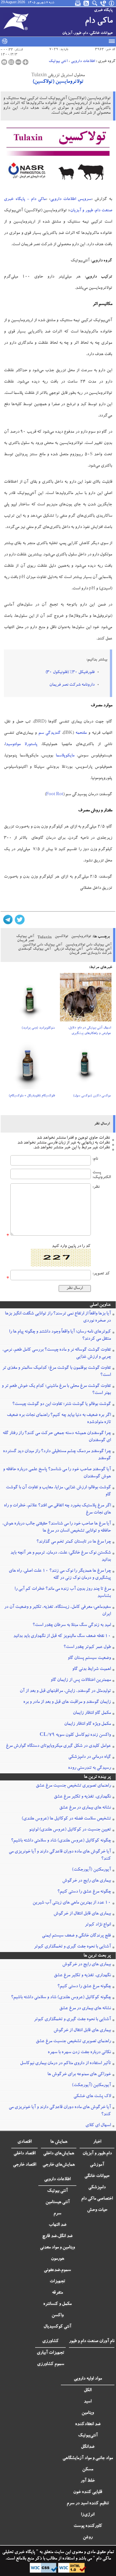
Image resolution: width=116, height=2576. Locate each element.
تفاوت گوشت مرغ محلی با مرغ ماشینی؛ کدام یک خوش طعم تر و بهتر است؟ (56, 1390)
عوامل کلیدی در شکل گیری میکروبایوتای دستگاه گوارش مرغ (58, 1746)
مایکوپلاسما (65, 756)
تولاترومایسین (81, 937)
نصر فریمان (26, 941)
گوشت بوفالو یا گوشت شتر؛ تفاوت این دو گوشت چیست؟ (62, 1404)
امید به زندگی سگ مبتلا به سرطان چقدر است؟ (72, 1625)
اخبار (97, 2142)
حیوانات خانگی (97, 2176)
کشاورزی (50, 2341)
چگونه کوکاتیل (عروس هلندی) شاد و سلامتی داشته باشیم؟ (61, 1841)
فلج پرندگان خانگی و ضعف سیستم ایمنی (76, 1936)
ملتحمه (81, 733)
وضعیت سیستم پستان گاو (89, 1658)
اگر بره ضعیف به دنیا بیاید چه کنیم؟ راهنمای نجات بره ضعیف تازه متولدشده (59, 1419)
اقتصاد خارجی (24, 2165)
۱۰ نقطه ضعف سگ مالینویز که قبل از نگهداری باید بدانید (62, 1636)
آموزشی (97, 2165)
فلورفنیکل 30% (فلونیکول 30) (70, 673)
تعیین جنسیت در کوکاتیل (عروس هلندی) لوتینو (70, 1830)
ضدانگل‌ (88, 2447)
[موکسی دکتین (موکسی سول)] (86, 1067)
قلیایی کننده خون (88, 2492)
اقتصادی (24, 2142)
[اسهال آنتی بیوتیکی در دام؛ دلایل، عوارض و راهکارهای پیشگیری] (86, 999)
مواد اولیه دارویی (88, 2379)
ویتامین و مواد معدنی (57, 2248)
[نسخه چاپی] (4, 62)
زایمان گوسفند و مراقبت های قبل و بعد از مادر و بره (67, 1702)
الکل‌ (88, 2391)
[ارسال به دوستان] (11, 62)
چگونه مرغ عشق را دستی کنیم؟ (84, 1892)
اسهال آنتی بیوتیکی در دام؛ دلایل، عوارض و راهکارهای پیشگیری (89, 1031)
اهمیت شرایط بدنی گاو (92, 1669)
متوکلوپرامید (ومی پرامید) (38, 1028)
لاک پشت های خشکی (92, 2096)
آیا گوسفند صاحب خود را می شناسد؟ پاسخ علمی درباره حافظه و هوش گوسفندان (57, 1473)
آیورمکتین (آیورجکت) (91, 1870)
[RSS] (87, 3)
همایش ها (59, 2142)
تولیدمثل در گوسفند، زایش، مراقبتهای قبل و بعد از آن (65, 1691)
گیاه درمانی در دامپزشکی (90, 1757)
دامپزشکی (97, 2188)
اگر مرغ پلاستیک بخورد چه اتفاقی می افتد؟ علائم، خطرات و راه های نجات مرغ (57, 1509)
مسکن (88, 2470)
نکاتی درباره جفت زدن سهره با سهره (79, 2053)
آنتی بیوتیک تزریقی (68, 949)
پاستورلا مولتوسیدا (21, 745)
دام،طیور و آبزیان (97, 2154)
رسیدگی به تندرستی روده (89, 1768)
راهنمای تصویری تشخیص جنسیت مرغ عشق (73, 1786)
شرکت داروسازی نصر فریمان (90, 953)
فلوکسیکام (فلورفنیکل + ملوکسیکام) (32, 1096)
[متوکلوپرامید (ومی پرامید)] (30, 999)
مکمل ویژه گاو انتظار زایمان (87, 1724)
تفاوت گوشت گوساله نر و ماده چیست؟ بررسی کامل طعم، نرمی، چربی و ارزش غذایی (57, 1354)
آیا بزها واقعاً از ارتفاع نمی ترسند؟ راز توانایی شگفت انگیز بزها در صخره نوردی (58, 1317)
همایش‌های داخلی (59, 2154)
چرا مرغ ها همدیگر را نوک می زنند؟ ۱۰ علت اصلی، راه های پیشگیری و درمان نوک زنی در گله (60, 1575)
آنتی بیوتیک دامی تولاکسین (42, 945)
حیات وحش (97, 2210)
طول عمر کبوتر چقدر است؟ (87, 1647)
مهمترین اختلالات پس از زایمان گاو (81, 1680)
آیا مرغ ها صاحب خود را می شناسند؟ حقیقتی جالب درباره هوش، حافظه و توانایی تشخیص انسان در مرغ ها (57, 1527)
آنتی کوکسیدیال (57, 2327)
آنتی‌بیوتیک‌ (88, 2436)
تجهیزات (57, 2282)
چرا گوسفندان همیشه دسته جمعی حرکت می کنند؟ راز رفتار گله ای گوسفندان (57, 1437)
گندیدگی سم (49, 733)
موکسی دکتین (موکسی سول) (92, 1096)
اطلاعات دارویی (83, 61)
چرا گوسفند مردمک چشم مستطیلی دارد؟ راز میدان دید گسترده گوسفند (57, 1455)
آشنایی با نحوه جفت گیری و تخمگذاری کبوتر (72, 1947)
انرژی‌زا (88, 2515)
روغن (88, 2538)
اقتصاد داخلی (24, 2154)
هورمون (58, 2259)
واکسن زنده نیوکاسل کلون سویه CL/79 (75, 1735)
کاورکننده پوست (88, 2526)
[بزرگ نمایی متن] (25, 62)
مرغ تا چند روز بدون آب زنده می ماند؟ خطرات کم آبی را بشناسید (63, 1593)
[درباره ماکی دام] (112, 3)
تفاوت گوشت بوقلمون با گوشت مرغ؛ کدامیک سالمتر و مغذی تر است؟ (57, 1372)
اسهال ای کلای (98, 2126)
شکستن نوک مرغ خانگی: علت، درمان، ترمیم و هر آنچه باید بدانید (61, 1557)
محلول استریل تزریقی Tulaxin (58, 76)
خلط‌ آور (88, 2481)
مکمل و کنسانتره (57, 2304)
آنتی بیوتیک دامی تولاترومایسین (88, 945)
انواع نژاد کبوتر (98, 1925)
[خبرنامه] (78, 3)
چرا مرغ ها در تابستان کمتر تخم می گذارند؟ (74, 1542)
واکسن (58, 2316)
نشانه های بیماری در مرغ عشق (85, 1808)
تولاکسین (61, 937)
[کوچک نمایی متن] (18, 62)
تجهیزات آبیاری (50, 2353)
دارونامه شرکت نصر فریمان (72, 685)
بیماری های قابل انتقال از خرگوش (82, 1914)
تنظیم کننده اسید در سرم (88, 2504)
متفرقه (57, 2293)
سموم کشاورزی (51, 2364)
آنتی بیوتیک (58, 61)
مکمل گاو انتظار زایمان (92, 1713)
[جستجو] (95, 3)
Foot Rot (55, 795)
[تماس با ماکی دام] (103, 3)
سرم (57, 2214)
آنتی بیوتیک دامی (99, 949)
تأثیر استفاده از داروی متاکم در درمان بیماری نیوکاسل (65, 2064)
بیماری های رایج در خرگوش (87, 1881)
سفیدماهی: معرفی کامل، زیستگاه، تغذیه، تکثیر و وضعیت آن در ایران (58, 1611)
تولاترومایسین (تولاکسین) (58, 82)
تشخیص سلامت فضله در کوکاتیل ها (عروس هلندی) (66, 1819)
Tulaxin (44, 938)
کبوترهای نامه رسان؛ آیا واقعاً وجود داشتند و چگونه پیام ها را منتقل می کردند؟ (60, 1336)
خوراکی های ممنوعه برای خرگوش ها (79, 2075)
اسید (88, 2402)
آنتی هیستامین (58, 2202)
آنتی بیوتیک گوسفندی (34, 949)
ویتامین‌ (88, 2413)
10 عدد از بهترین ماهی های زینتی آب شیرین (72, 1903)
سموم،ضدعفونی (57, 2270)
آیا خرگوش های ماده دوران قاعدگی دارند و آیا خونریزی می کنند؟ (60, 1855)
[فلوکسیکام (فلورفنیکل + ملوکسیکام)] (30, 1067)
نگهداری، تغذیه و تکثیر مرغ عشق (82, 1797)
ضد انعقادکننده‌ (88, 2424)
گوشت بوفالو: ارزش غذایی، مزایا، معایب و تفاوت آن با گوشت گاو (58, 1491)
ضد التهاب (58, 2225)
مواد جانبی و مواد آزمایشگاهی (88, 2458)
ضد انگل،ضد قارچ (57, 2236)
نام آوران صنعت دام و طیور (92, 2341)
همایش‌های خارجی (59, 2165)
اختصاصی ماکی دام (97, 2199)
